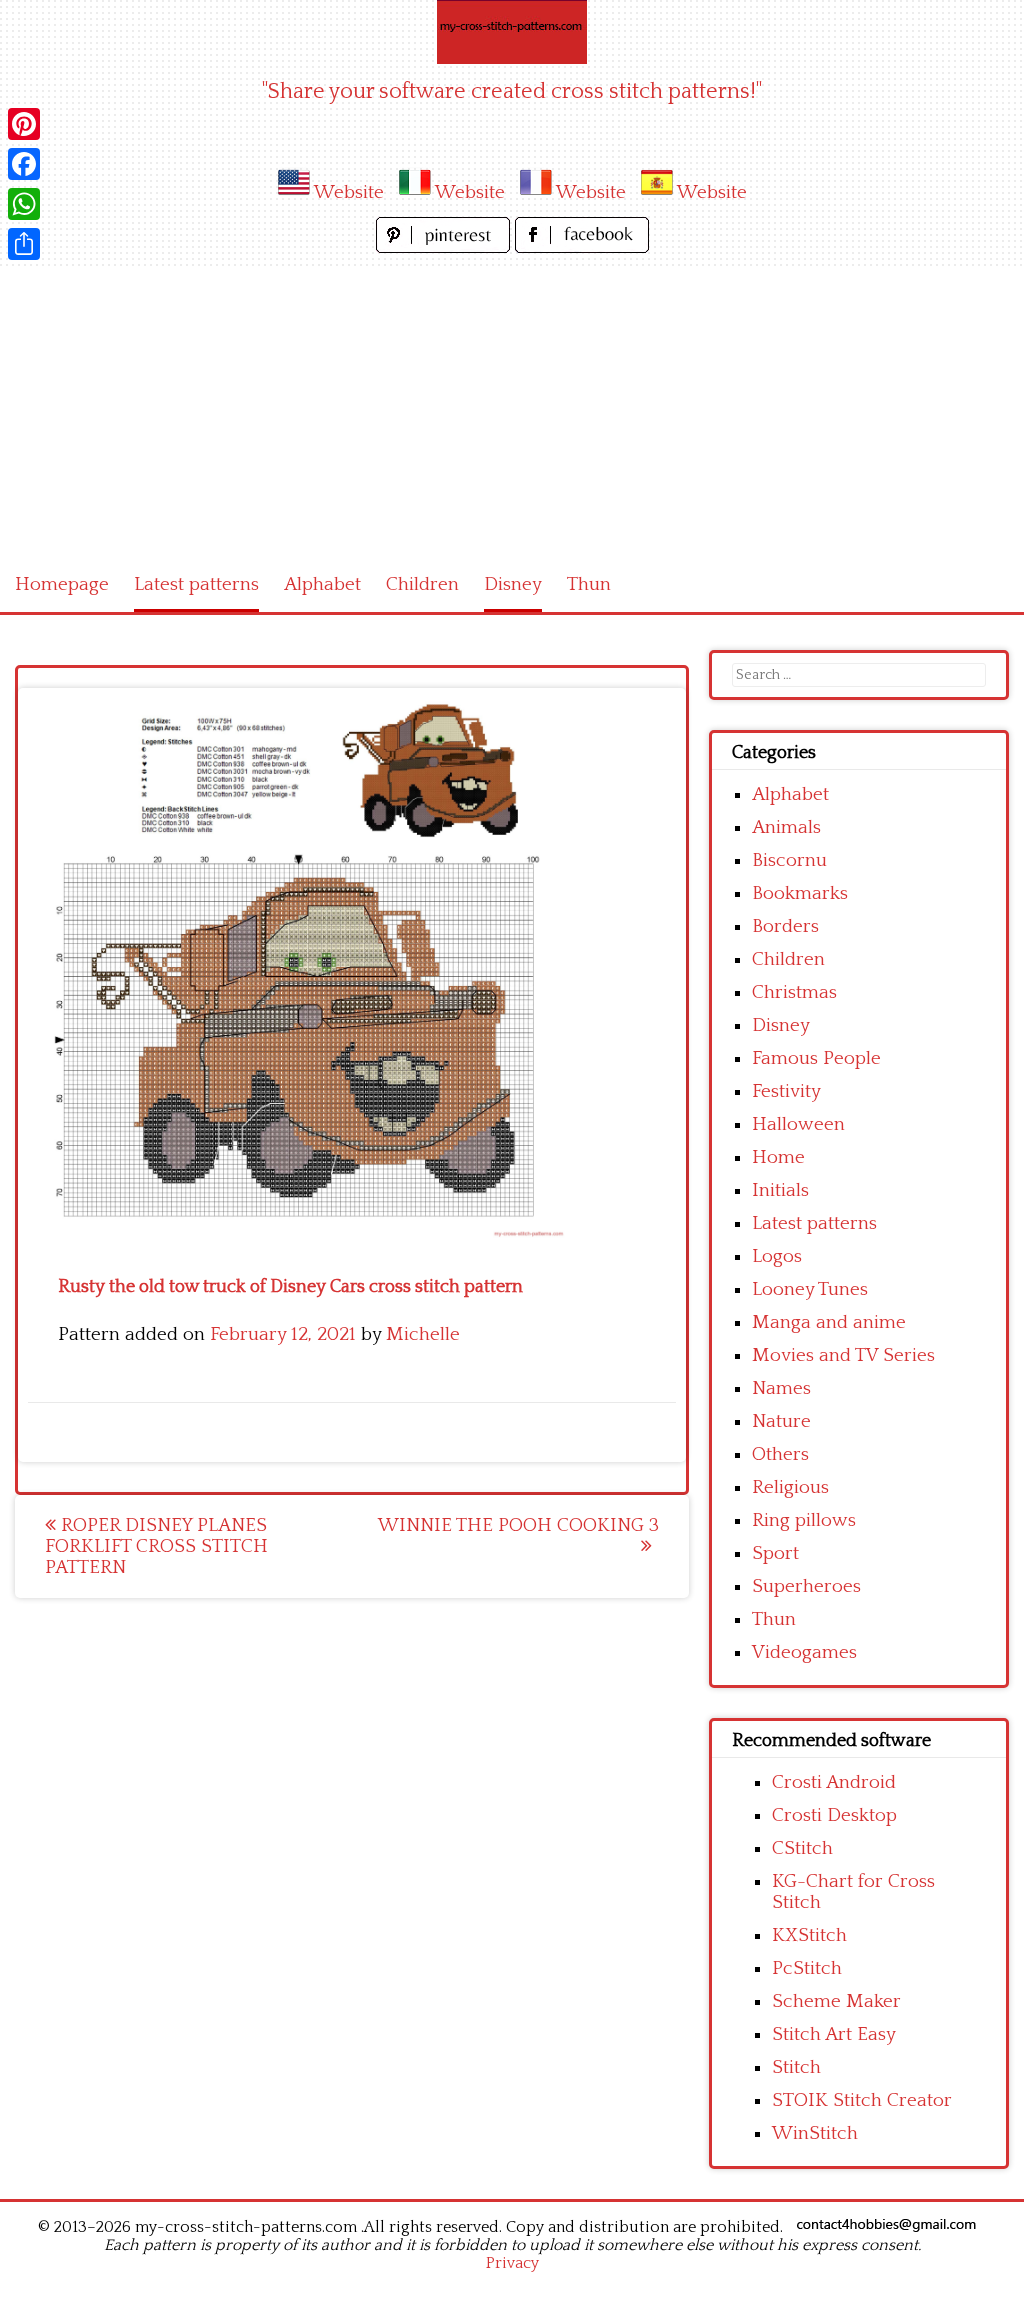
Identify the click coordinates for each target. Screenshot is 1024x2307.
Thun (589, 584)
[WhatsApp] (24, 204)
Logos (777, 1256)
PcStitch (807, 1968)
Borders (785, 926)
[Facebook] (24, 164)
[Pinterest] (24, 124)
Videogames (804, 1652)
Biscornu (789, 860)
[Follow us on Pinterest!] (445, 247)
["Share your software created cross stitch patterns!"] (512, 32)
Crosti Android (834, 1782)
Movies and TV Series (843, 1355)
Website (349, 192)
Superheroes (806, 1586)
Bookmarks (800, 893)
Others (780, 1454)
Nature (781, 1421)
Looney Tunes (810, 1289)
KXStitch (809, 1935)
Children (422, 584)
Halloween (798, 1124)
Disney (513, 584)
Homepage (62, 584)
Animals (786, 827)
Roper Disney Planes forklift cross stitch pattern (156, 1546)
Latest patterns (196, 584)
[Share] (24, 244)
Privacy (512, 2263)
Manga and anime (829, 1322)
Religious (790, 1487)
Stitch (796, 2067)
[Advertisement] (512, 408)
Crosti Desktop (834, 1815)
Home (778, 1157)
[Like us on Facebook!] (582, 247)
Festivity (786, 1091)
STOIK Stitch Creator (862, 2100)
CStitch (802, 1848)
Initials (780, 1190)
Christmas (794, 992)
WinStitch (815, 2133)
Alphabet (322, 584)
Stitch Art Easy (834, 2034)
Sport (775, 1553)
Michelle (423, 1334)
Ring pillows (804, 1520)
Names (781, 1388)
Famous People (816, 1058)
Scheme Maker (836, 2001)
